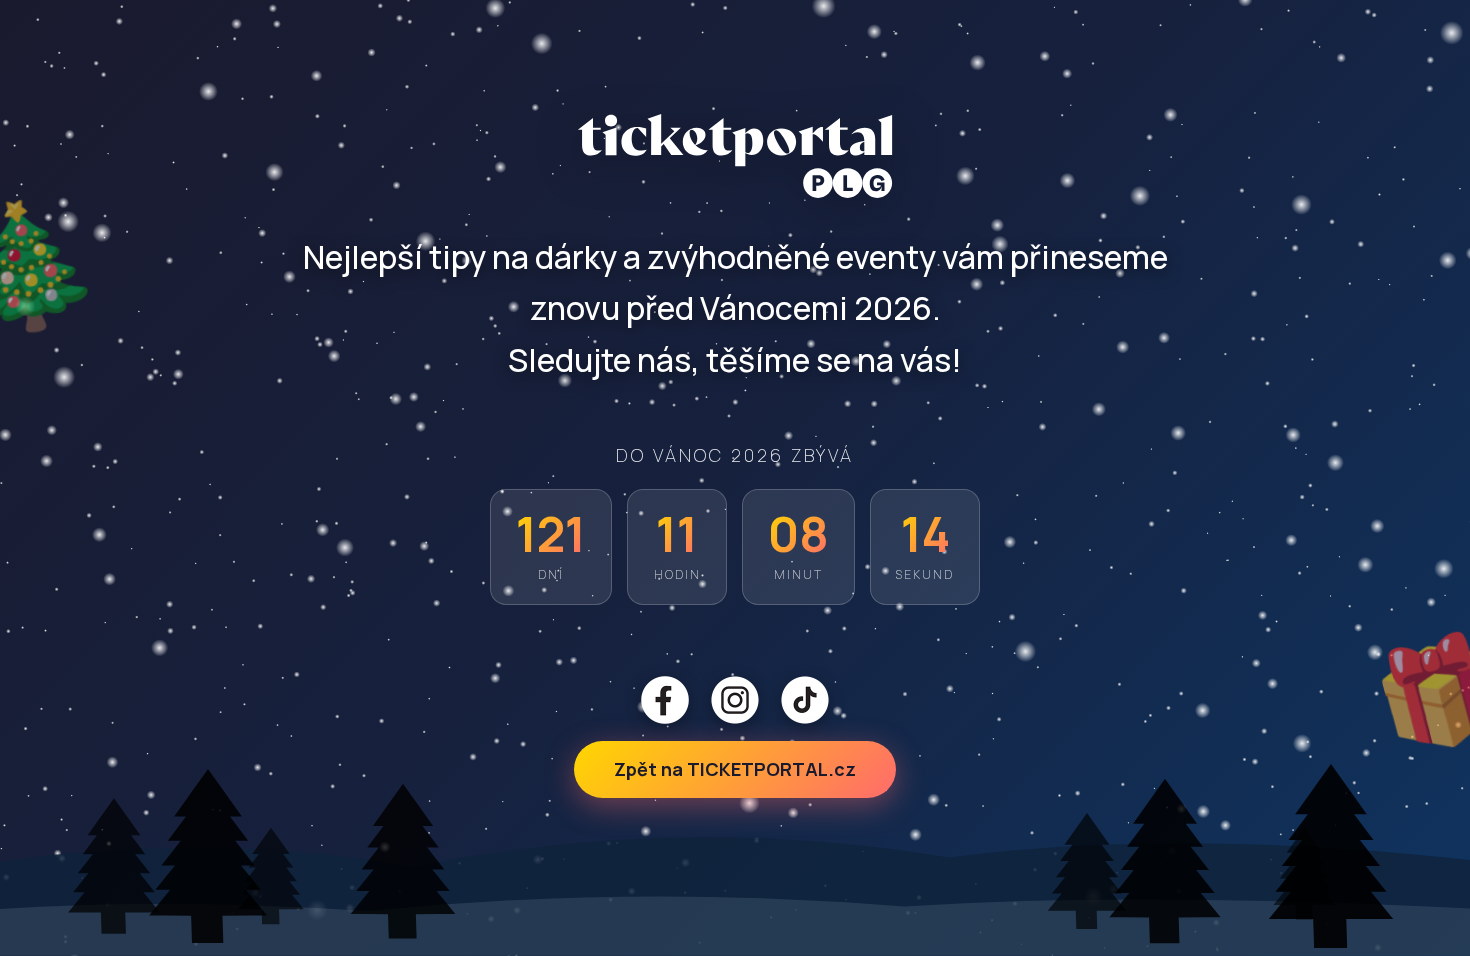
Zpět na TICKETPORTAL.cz (735, 769)
